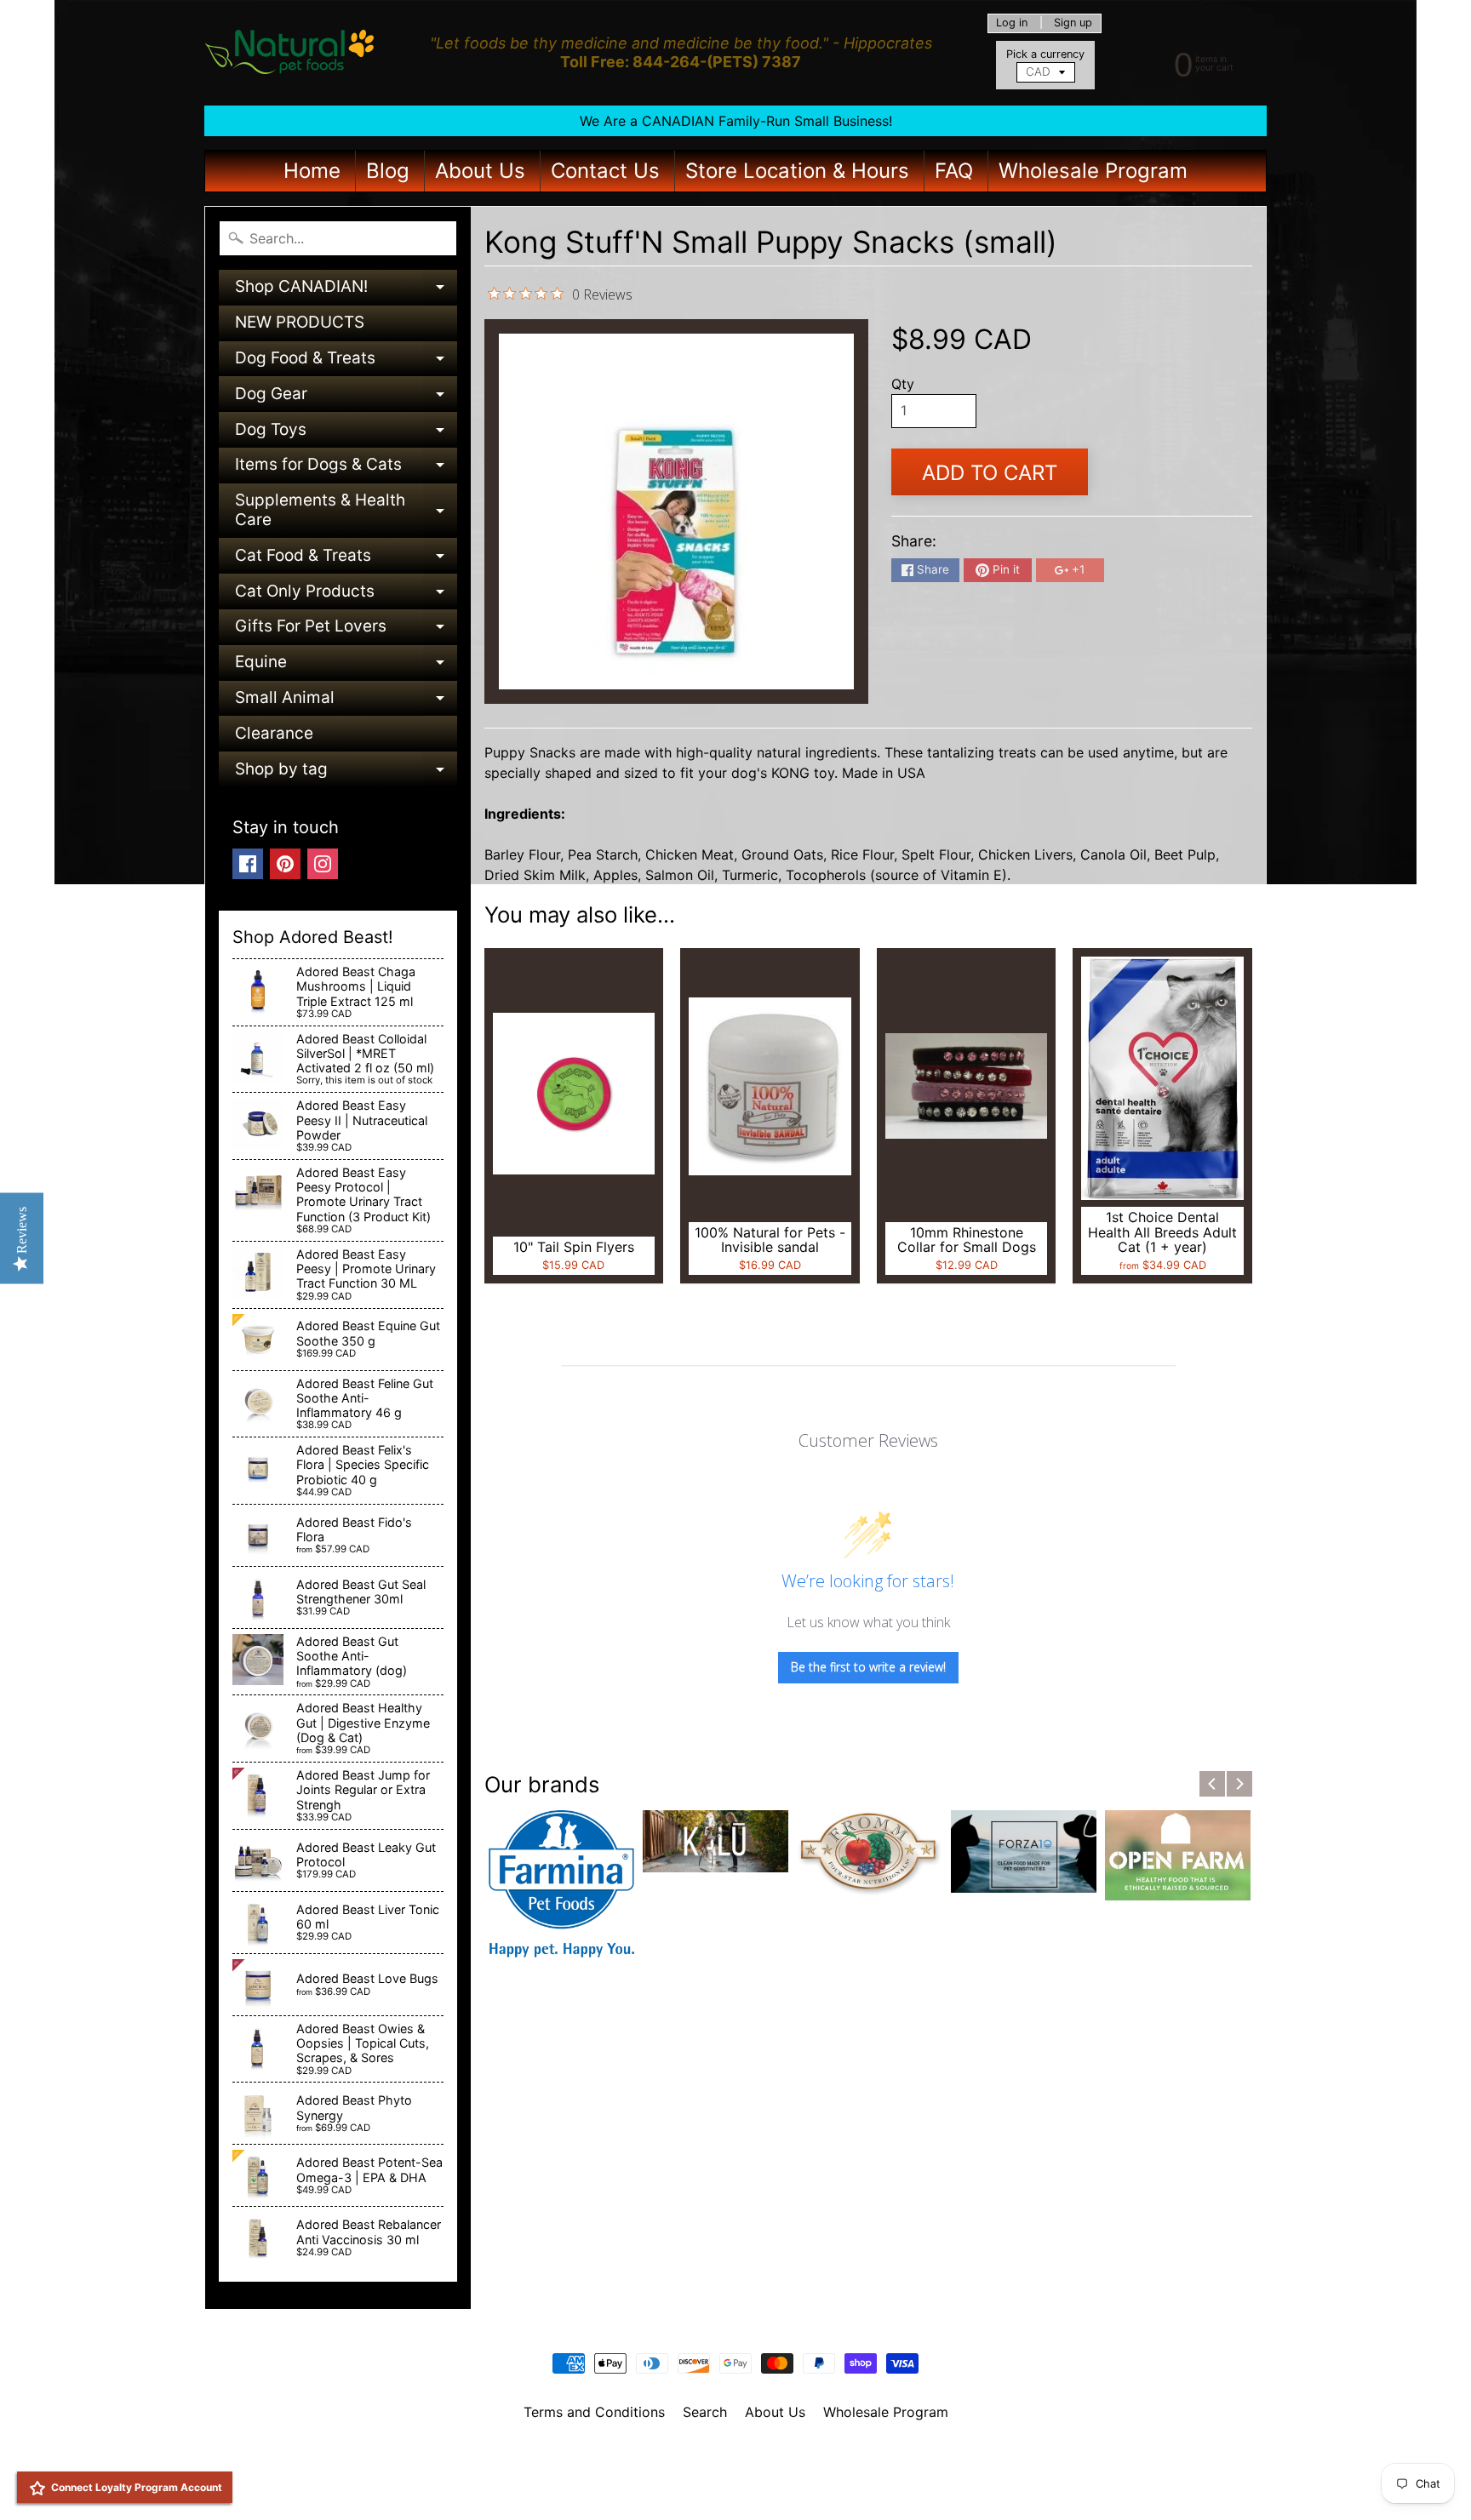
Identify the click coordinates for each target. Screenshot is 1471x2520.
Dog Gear (346, 398)
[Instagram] (323, 864)
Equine (346, 666)
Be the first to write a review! (868, 1667)
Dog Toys (346, 434)
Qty (903, 384)
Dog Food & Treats (346, 362)
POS (672, 2485)
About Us (480, 171)
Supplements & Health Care (346, 511)
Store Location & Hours (797, 171)
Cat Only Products (346, 595)
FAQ (954, 171)
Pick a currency (1045, 54)
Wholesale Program (1093, 171)
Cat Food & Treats (346, 560)
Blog (388, 171)
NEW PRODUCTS (300, 322)
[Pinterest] (285, 864)
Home (312, 171)
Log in (1012, 23)
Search (705, 2412)
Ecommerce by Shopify (757, 2485)
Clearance (274, 733)
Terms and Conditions (594, 2412)
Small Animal (346, 702)
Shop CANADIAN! (346, 291)
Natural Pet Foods (730, 2456)
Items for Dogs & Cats (346, 469)
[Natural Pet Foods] (290, 53)
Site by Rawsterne (736, 2471)
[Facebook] (248, 864)
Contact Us (605, 171)
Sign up (1073, 23)
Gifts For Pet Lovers (346, 630)
